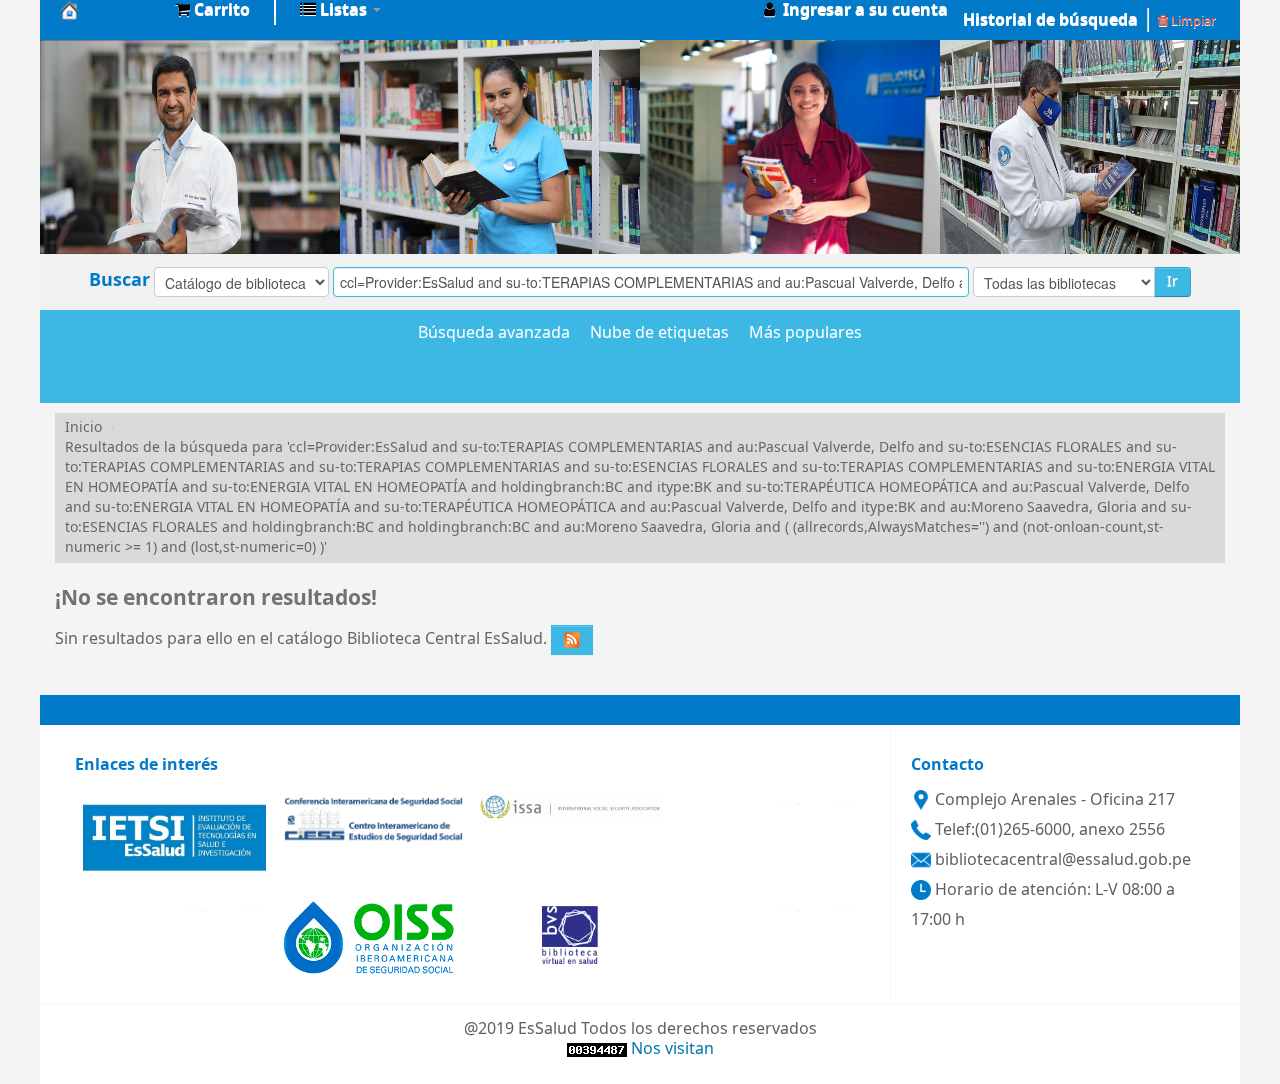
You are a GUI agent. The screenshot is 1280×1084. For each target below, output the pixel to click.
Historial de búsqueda (1050, 20)
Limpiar (1192, 20)
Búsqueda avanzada (494, 334)
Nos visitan (672, 1049)
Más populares (805, 334)
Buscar (119, 280)
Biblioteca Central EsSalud (110, 10)
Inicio (83, 427)
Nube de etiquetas (659, 334)
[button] (212, 10)
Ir (1172, 281)
